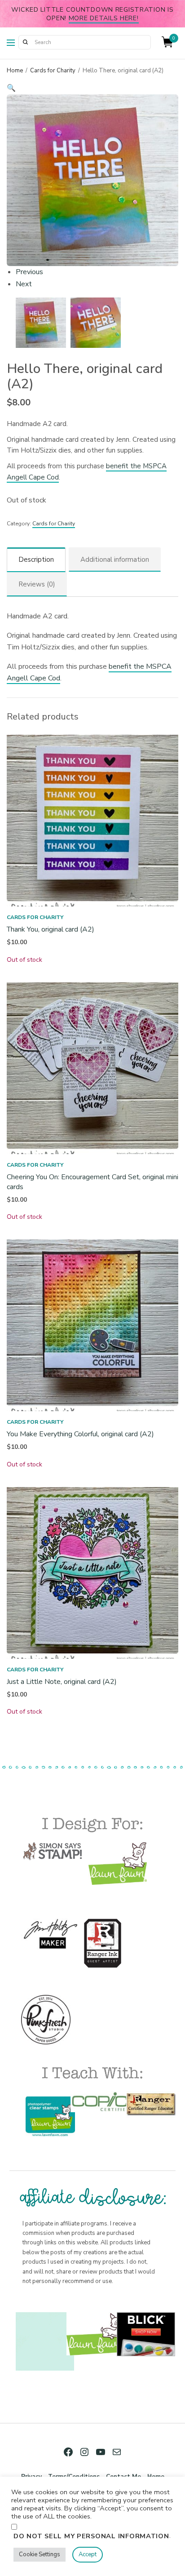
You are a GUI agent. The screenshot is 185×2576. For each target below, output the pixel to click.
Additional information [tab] (115, 560)
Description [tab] (36, 560)
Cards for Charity (53, 71)
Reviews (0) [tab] (37, 584)
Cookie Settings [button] (40, 2554)
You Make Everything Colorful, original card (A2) (80, 1434)
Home (15, 71)
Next (24, 284)
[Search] (25, 42)
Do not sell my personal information (91, 2536)
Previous (29, 272)
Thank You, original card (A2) (51, 929)
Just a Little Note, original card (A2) (62, 1682)
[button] (92, 88)
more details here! (104, 18)
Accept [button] (88, 2554)
